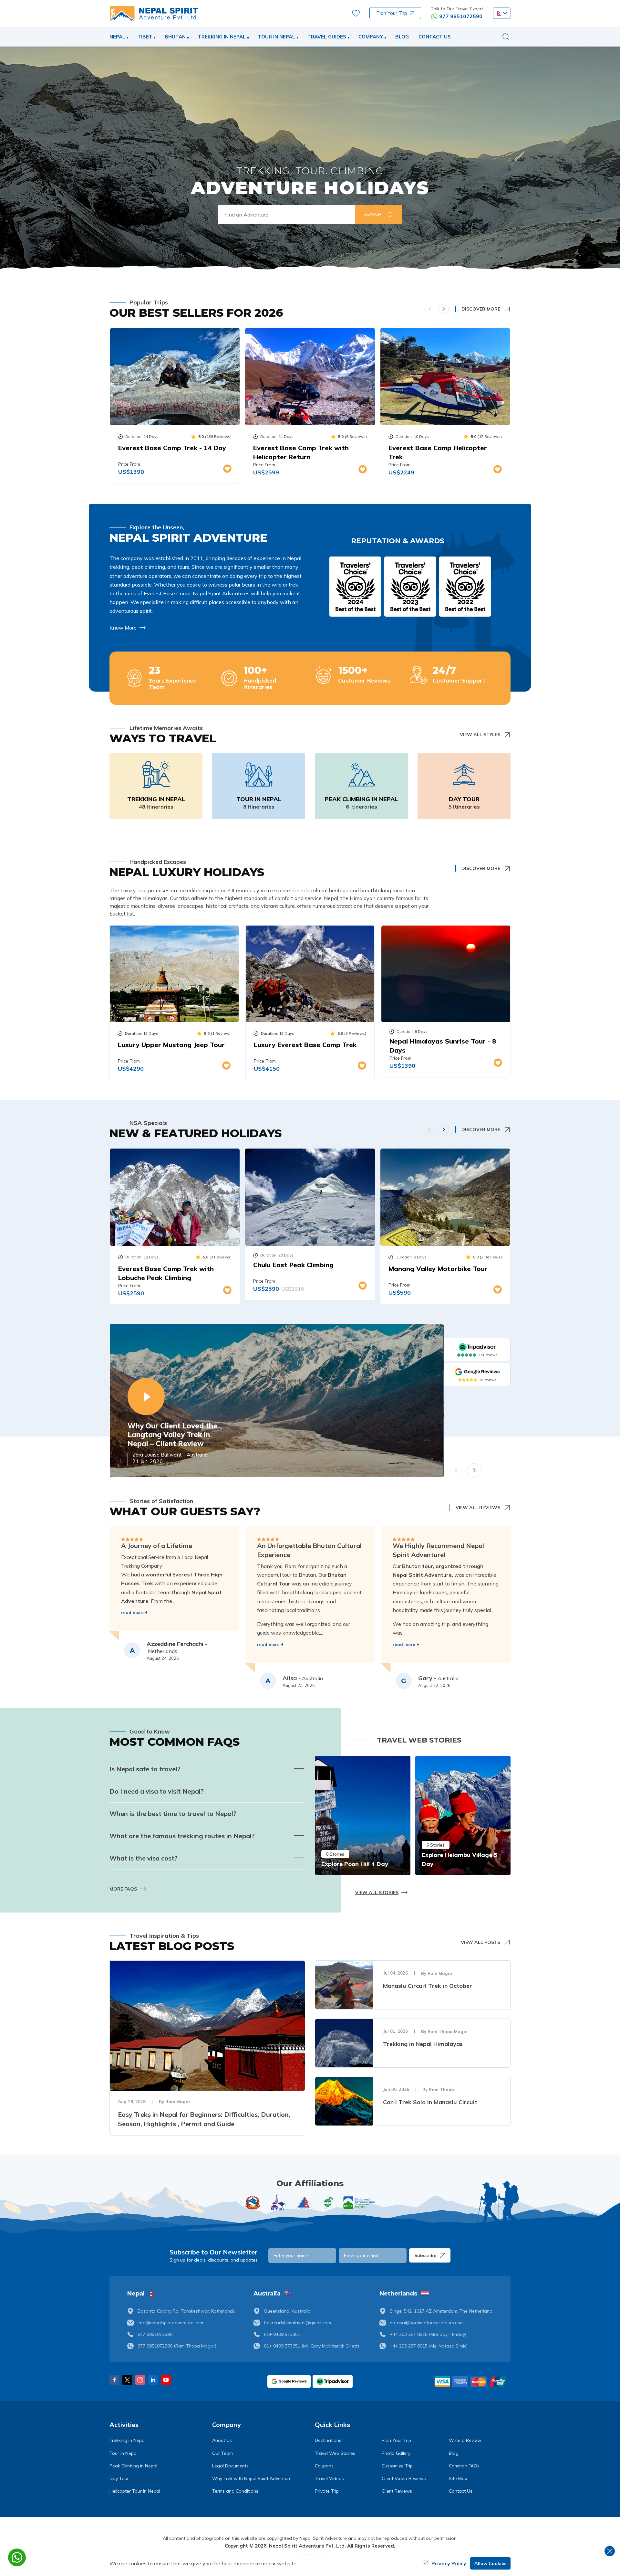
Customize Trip (397, 2466)
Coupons (324, 2466)
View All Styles (480, 735)
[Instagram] (140, 2380)
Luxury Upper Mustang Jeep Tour (171, 1045)
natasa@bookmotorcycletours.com (427, 2323)
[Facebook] (114, 2380)
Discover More (481, 309)
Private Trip (327, 2491)
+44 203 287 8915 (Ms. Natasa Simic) (429, 2346)
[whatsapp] (17, 2557)
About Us (222, 2440)
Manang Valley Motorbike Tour (438, 1269)
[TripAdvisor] (477, 1347)
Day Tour (464, 799)
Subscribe (425, 2255)
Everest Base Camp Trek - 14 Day (172, 448)
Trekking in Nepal (156, 799)
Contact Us (435, 37)
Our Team (222, 2453)
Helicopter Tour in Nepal (135, 2491)
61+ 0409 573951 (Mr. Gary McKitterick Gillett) (311, 2346)
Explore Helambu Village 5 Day (460, 1859)
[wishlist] (356, 13)
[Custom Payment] (472, 2381)
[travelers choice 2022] (465, 587)
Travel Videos (329, 2478)
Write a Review (465, 2440)
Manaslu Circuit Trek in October (428, 1986)
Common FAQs (464, 2466)
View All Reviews (478, 1508)
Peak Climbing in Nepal (362, 799)
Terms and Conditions (235, 2491)
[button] (502, 13)
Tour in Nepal (259, 799)
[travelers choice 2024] (355, 587)
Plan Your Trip (392, 13)
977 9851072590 (461, 16)
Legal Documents (230, 2466)
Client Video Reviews (404, 2478)
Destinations (328, 2440)
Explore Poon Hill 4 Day (355, 1864)
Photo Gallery (396, 2453)
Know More (123, 628)
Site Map (458, 2478)
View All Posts (480, 1942)
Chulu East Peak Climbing (293, 1265)
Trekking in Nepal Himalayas (423, 2044)
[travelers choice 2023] (410, 587)
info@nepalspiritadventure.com (170, 2323)
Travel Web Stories (335, 2453)
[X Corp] (127, 2380)
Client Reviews (397, 2491)
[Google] (477, 1372)
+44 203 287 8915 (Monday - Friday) (428, 2334)
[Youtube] (166, 2380)
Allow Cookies (490, 2563)
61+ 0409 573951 (282, 2334)
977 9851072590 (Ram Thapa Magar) (177, 2346)
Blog (402, 37)
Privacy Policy (449, 2563)
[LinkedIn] (153, 2380)
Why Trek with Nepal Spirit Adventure (252, 2478)
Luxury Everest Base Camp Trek (305, 1045)
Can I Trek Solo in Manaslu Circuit (430, 2102)
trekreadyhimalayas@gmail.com (297, 2323)
